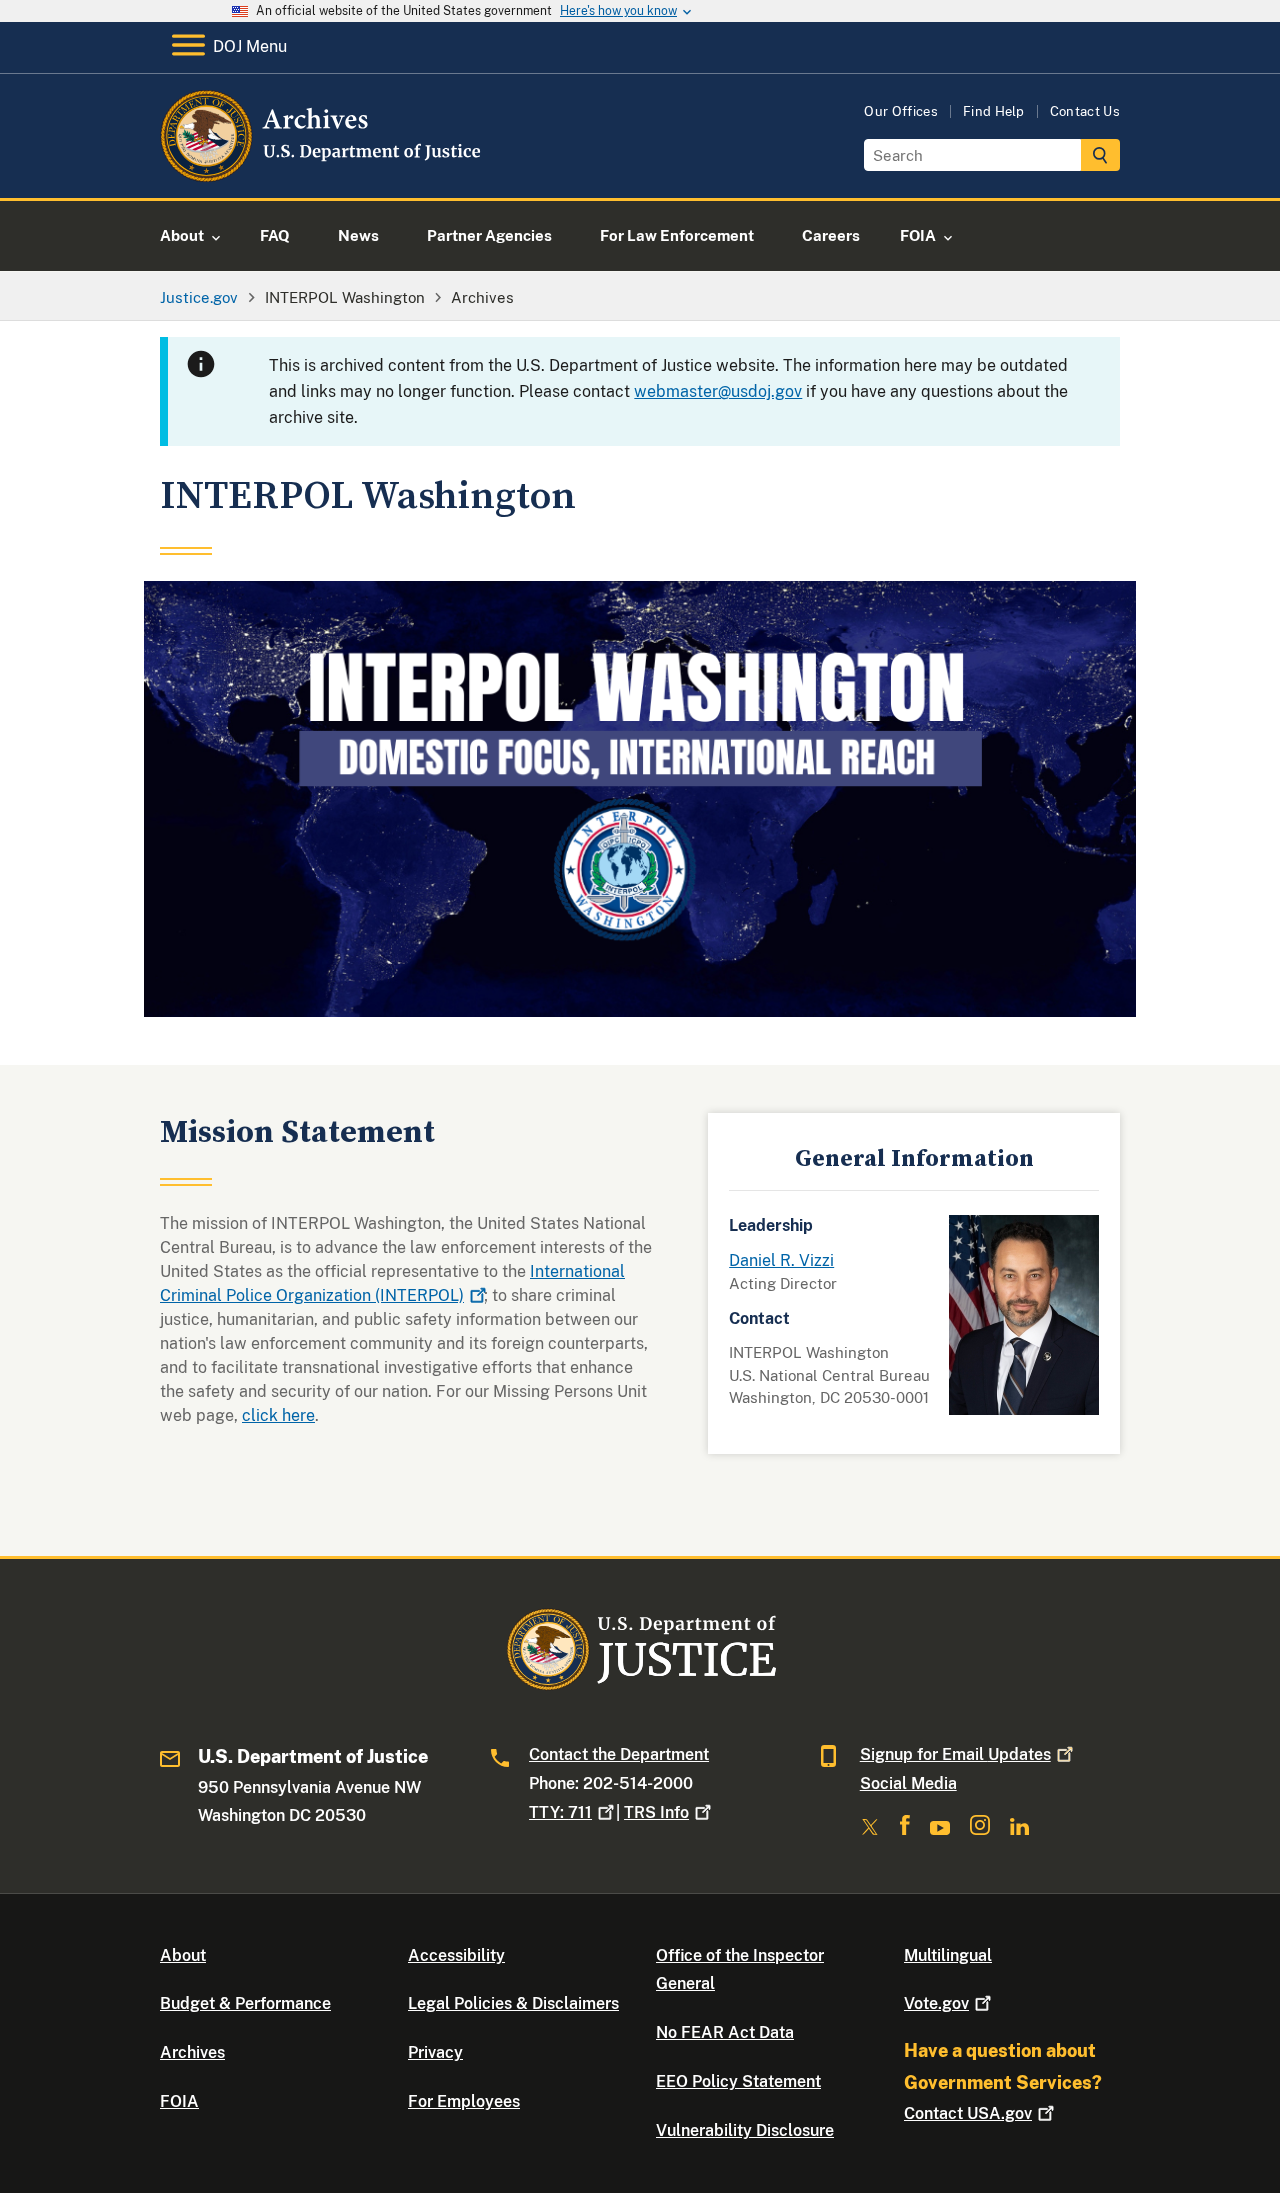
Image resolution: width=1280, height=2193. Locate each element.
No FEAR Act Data (725, 2032)
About (183, 1955)
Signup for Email (955, 1754)
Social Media (908, 1783)
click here (278, 1415)
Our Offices (901, 111)
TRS (656, 1812)
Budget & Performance (245, 2003)
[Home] (322, 174)
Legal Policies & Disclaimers (513, 2003)
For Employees (464, 2101)
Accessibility (456, 1955)
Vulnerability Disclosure (745, 2130)
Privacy (435, 2052)
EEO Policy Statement (738, 2081)
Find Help (994, 111)
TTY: (560, 1812)
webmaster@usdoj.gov (718, 391)
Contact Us (1085, 111)
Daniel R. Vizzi (781, 1260)
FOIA (179, 2101)
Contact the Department (619, 1754)
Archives (192, 2052)
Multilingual (948, 1955)
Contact (968, 2113)
